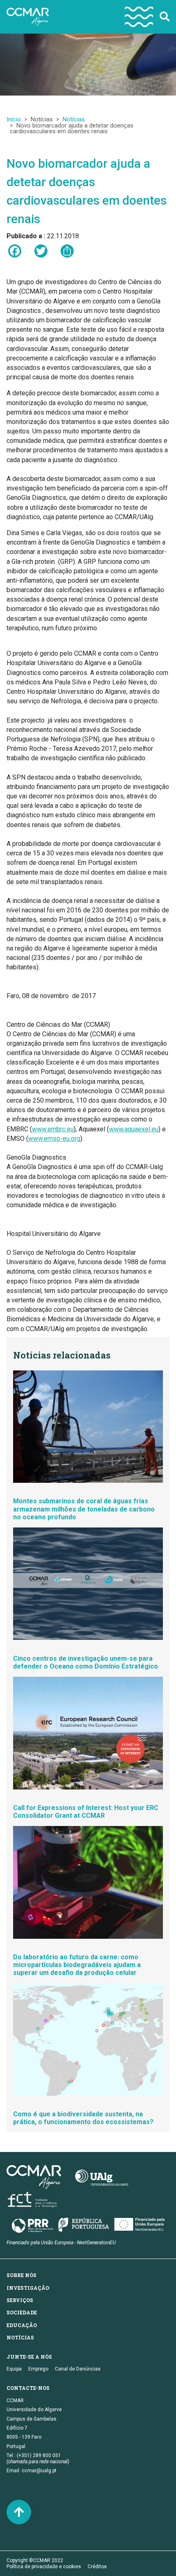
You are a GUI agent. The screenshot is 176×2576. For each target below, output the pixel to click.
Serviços (20, 2300)
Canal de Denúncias (78, 2369)
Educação (22, 2325)
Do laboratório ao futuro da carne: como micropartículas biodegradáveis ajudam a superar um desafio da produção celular (77, 1965)
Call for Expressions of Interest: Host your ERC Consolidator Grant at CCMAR (86, 1812)
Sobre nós (21, 2275)
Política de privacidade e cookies (44, 2567)
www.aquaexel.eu (134, 1129)
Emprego (38, 2369)
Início (14, 119)
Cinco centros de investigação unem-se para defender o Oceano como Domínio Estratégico (86, 1662)
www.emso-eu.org (54, 1139)
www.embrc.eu (53, 1129)
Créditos (97, 2567)
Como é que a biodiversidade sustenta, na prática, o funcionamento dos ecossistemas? (83, 2118)
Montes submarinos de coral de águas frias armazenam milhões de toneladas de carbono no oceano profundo (84, 1509)
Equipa (14, 2369)
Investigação (28, 2288)
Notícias (74, 119)
